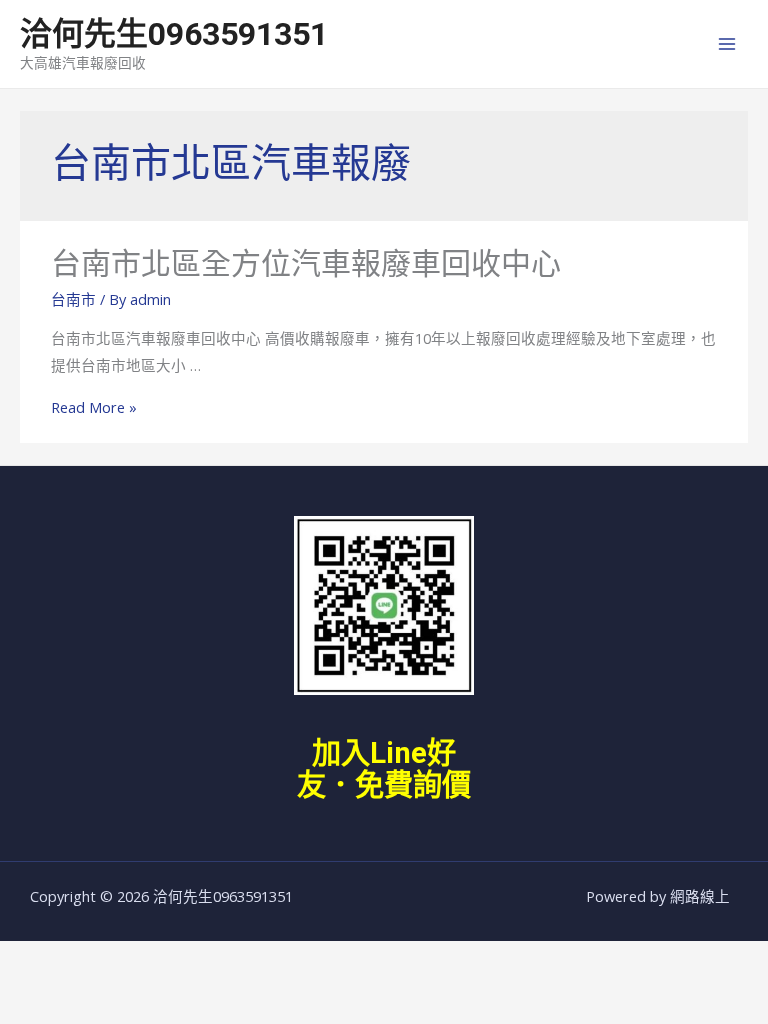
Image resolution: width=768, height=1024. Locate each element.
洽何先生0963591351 (174, 34)
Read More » (94, 407)
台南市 (73, 299)
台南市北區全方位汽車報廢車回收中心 (306, 263)
